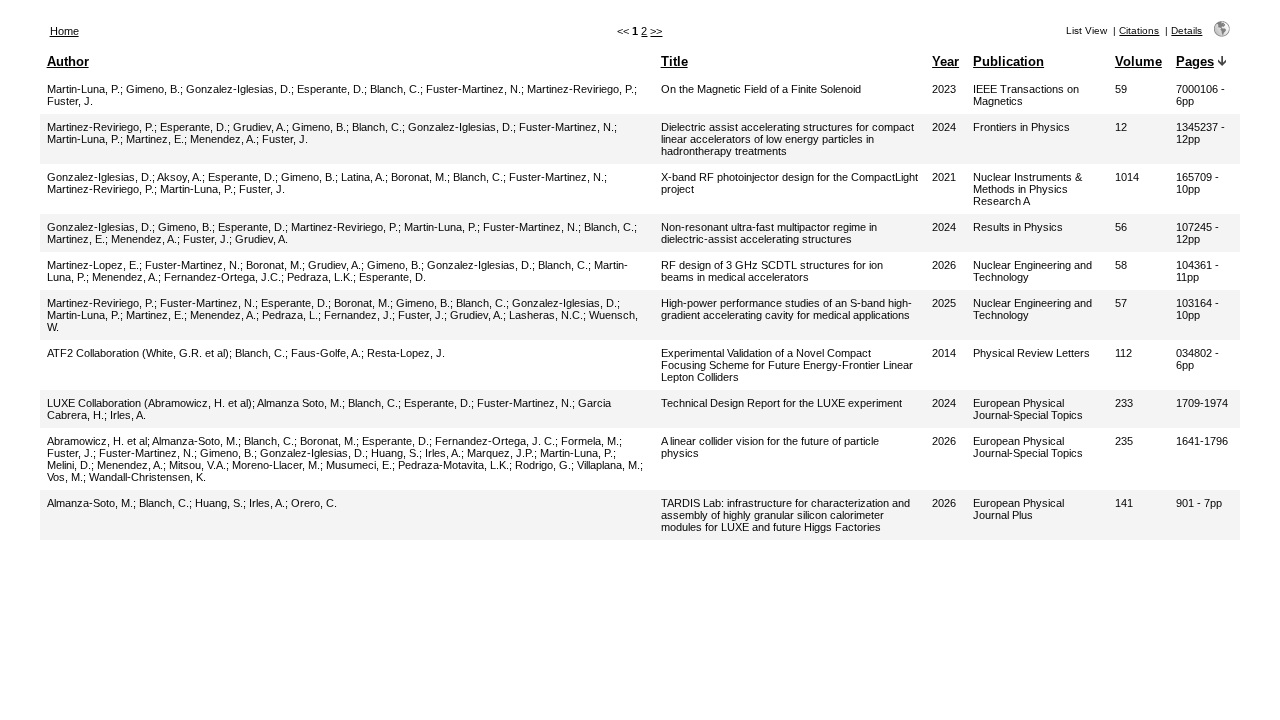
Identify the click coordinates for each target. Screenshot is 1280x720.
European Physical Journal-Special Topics (1028, 409)
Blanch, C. (395, 89)
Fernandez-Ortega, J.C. (222, 277)
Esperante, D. (330, 89)
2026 (944, 265)
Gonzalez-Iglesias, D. (238, 89)
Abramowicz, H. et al (97, 441)
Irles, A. (128, 415)
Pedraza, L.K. (320, 277)
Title (674, 61)
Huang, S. (395, 453)
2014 (944, 353)
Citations (1139, 30)
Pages (1195, 61)
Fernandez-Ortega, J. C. (495, 441)
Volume (1138, 61)
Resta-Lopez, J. (406, 353)
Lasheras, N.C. (546, 315)
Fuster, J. (70, 101)
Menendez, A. (223, 139)
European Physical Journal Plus (1018, 509)
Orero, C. (314, 503)
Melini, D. (69, 465)
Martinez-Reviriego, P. (580, 89)
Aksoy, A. (179, 177)
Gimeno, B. (153, 89)
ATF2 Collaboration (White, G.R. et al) (138, 353)
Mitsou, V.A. (197, 465)
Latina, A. (363, 177)
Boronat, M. (419, 177)
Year (945, 61)
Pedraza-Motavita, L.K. (453, 465)
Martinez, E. (155, 139)
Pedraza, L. (290, 315)
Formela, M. (590, 441)
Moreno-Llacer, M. (276, 465)
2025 (944, 303)
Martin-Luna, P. (83, 89)
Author (68, 61)
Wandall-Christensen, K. (147, 477)
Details (1186, 30)
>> (656, 31)
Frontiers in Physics (1021, 127)
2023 (944, 89)
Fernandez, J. (358, 315)
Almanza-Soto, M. (195, 441)
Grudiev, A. (259, 127)
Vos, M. (65, 477)
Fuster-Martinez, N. (473, 89)
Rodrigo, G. (543, 465)
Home (64, 31)
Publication (1008, 61)
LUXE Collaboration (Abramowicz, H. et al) (149, 403)
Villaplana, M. (608, 465)
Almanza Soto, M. (299, 403)
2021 (944, 177)
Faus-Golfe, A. (326, 353)
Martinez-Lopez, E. (93, 265)
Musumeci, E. (359, 465)
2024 (944, 127)
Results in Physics (1018, 227)
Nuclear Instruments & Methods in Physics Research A (1027, 189)
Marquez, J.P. (500, 453)
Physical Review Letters (1031, 353)
